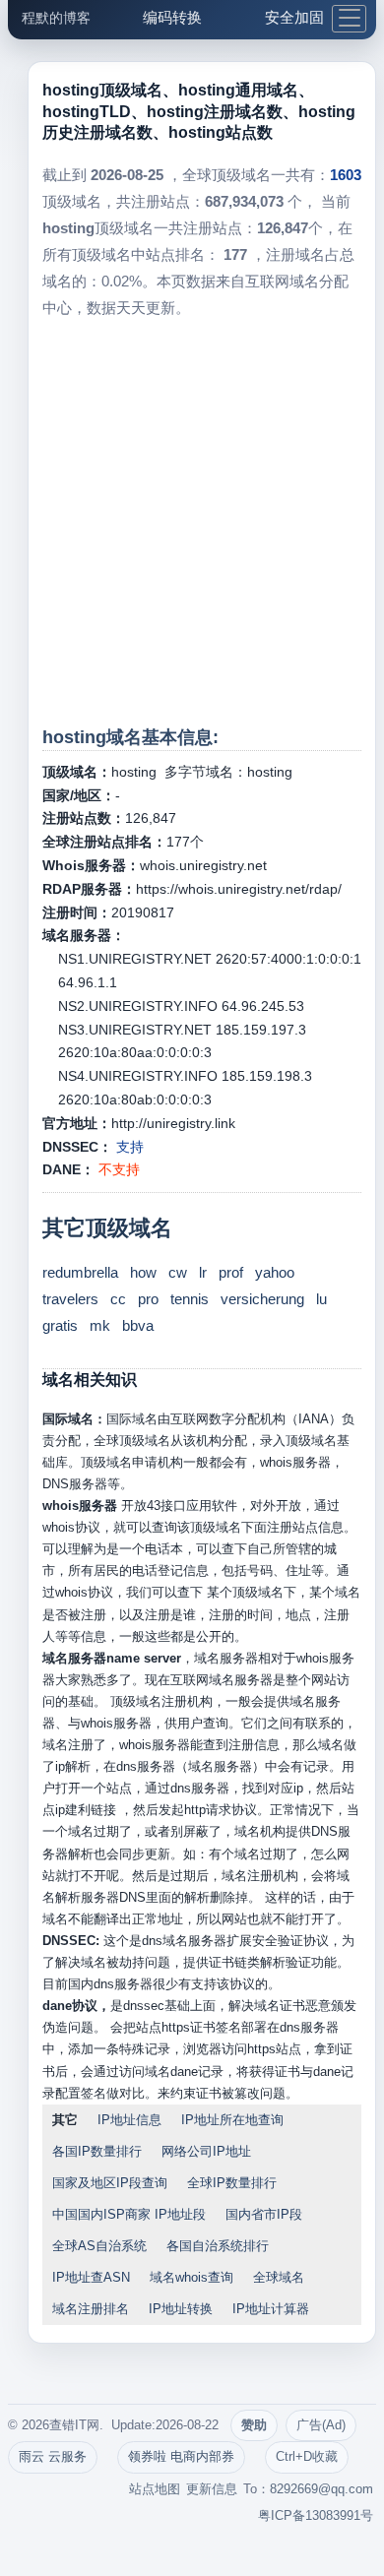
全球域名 (279, 2277)
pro (148, 1299)
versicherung (262, 1299)
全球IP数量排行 (232, 2183)
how (143, 1272)
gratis (60, 1325)
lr (203, 1272)
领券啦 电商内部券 (181, 2456)
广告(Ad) (321, 2425)
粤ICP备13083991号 (316, 2515)
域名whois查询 (192, 2277)
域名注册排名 (91, 2309)
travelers (70, 1299)
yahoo (275, 1272)
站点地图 (155, 2489)
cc (118, 1299)
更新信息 (212, 2489)
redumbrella (80, 1272)
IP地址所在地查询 (232, 2120)
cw (178, 1272)
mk (100, 1325)
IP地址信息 (129, 2120)
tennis (190, 1299)
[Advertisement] (192, 523)
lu (321, 1299)
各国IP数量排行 (97, 2151)
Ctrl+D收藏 (307, 2456)
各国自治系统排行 (218, 2246)
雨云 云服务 (53, 2456)
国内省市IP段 (264, 2214)
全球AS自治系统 (99, 2246)
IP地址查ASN (91, 2277)
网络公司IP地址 (206, 2151)
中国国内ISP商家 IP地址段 (129, 2214)
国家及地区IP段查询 (110, 2183)
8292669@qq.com (321, 2489)
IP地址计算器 (271, 2309)
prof (231, 1272)
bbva (138, 1325)
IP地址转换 (181, 2309)
